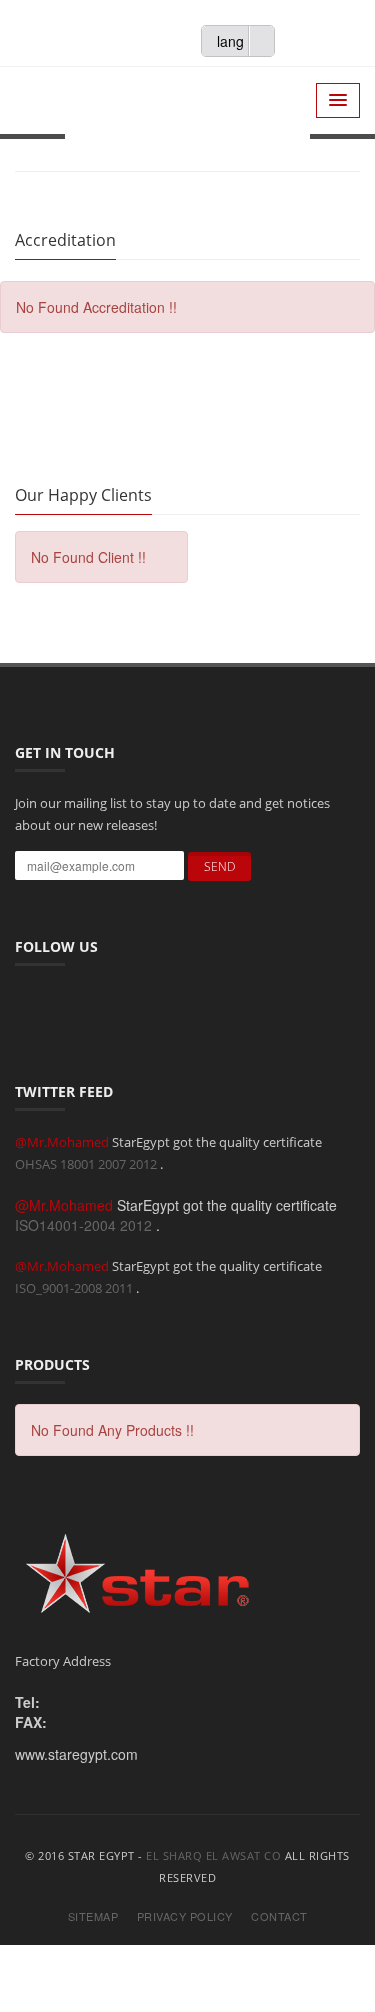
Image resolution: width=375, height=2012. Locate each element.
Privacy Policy (185, 1916)
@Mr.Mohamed (63, 1142)
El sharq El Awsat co (213, 1855)
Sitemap (93, 1916)
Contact (279, 1916)
